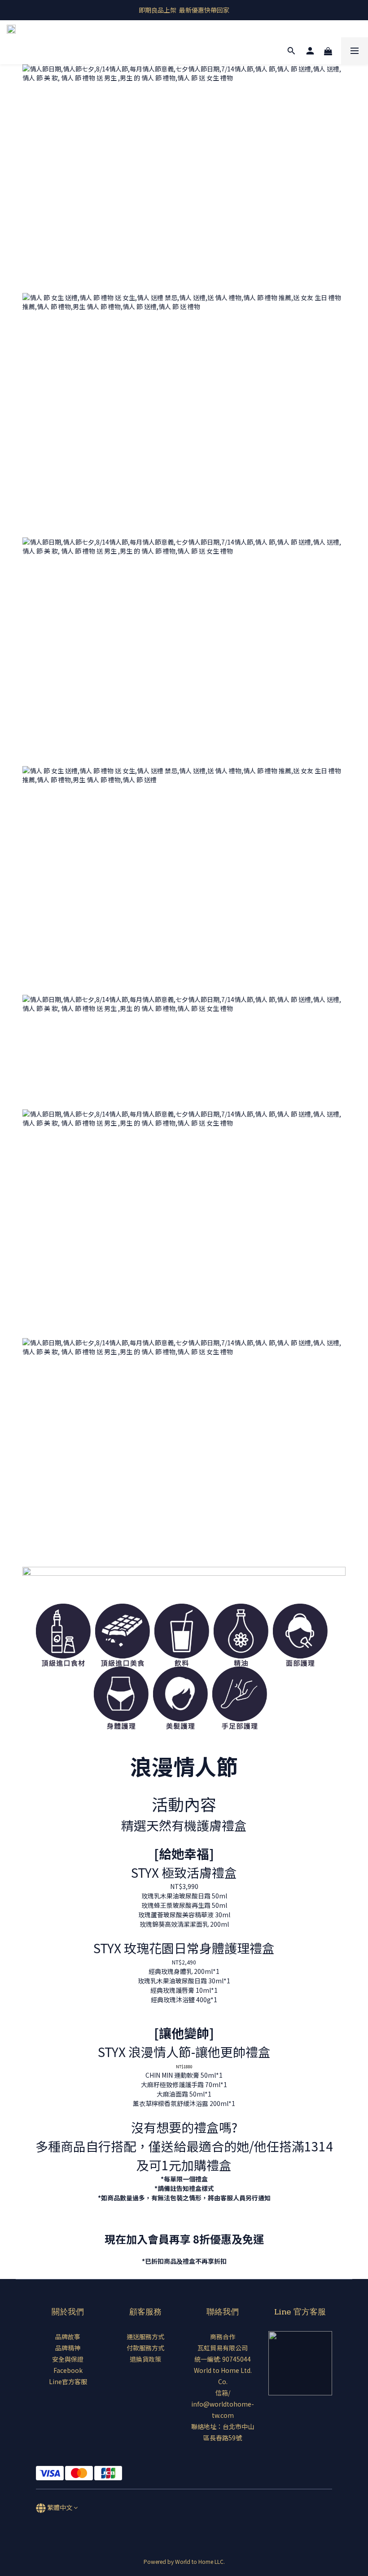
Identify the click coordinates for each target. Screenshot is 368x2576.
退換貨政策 (145, 2359)
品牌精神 (68, 2348)
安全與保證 (68, 2359)
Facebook (68, 2370)
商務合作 (223, 2337)
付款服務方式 (145, 2348)
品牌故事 (68, 2337)
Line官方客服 (68, 2381)
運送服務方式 (145, 2337)
